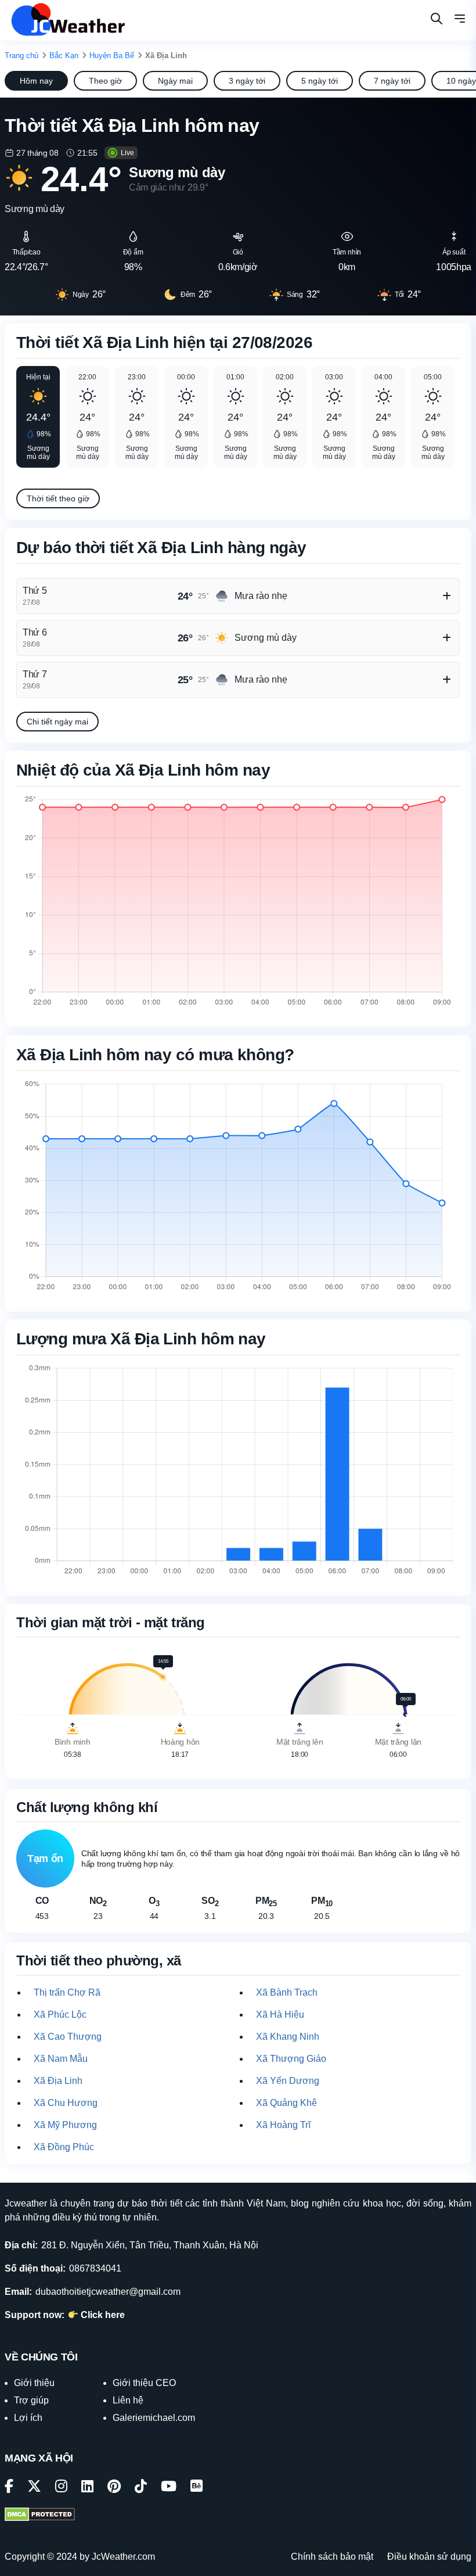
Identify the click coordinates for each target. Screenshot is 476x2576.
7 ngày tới (392, 81)
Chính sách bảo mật (332, 2557)
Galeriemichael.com (154, 2418)
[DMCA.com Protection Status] (40, 2516)
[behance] (196, 2488)
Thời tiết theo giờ (58, 498)
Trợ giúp (31, 2400)
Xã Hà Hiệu (280, 2014)
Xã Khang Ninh (288, 2037)
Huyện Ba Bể (112, 55)
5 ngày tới (320, 81)
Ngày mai (175, 81)
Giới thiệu (34, 2383)
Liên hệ (128, 2400)
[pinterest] (114, 2488)
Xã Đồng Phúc (64, 2147)
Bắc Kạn (64, 55)
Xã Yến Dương (288, 2081)
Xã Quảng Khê (286, 2103)
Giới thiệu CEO (144, 2383)
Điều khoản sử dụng (429, 2557)
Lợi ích (28, 2418)
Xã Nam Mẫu (61, 2059)
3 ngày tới (247, 81)
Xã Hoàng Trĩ (283, 2125)
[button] (460, 20)
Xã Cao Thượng (68, 2037)
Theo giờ (105, 81)
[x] (34, 2488)
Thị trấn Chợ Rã (67, 1992)
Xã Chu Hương (66, 2103)
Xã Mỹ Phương (65, 2125)
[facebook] (9, 2488)
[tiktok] (141, 2488)
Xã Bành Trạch (287, 1992)
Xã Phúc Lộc (60, 2014)
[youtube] (169, 2488)
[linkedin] (87, 2488)
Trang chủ (21, 55)
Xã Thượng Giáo (291, 2059)
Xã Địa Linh (58, 2081)
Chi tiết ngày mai (57, 722)
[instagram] (61, 2488)
